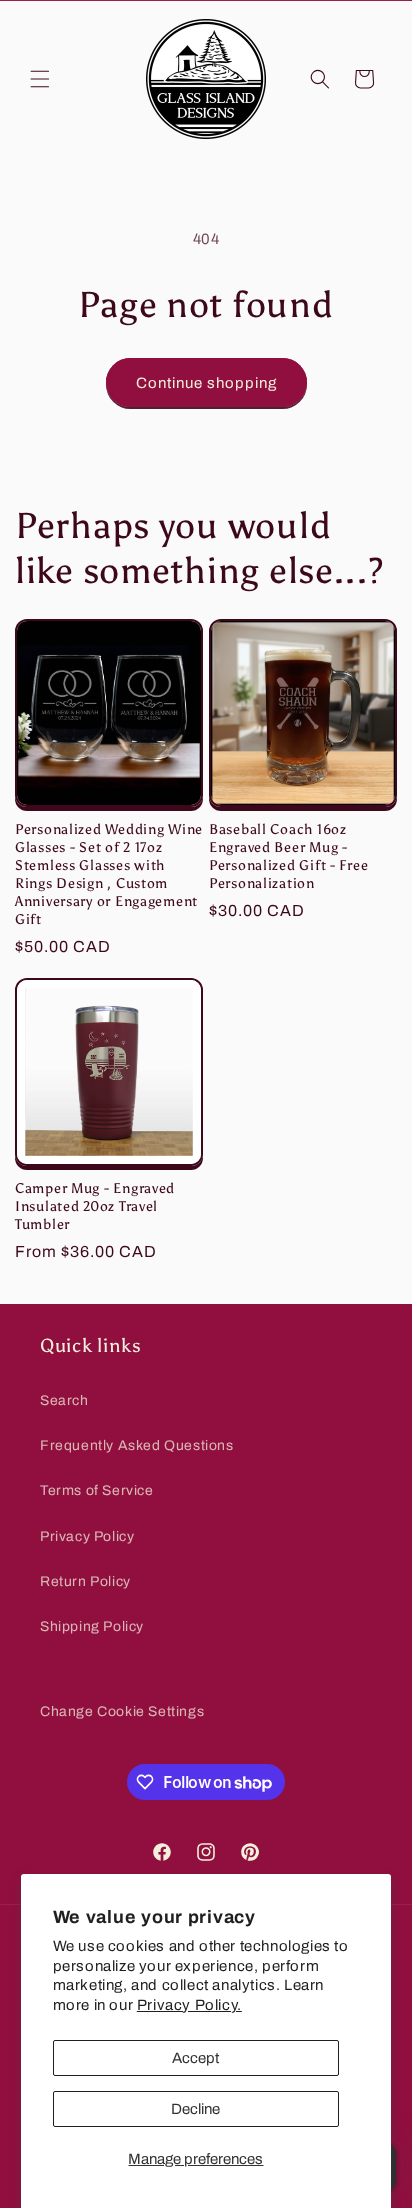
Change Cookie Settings (122, 1711)
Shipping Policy (92, 1626)
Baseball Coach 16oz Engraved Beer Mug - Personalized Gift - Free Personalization (288, 856)
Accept (195, 2058)
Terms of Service (97, 1490)
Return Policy (85, 1581)
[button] (40, 79)
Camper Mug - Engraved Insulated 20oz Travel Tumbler (95, 1206)
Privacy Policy (87, 1536)
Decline (195, 2109)
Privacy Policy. (189, 2005)
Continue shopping (206, 383)
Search (64, 1400)
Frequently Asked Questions (137, 1445)
